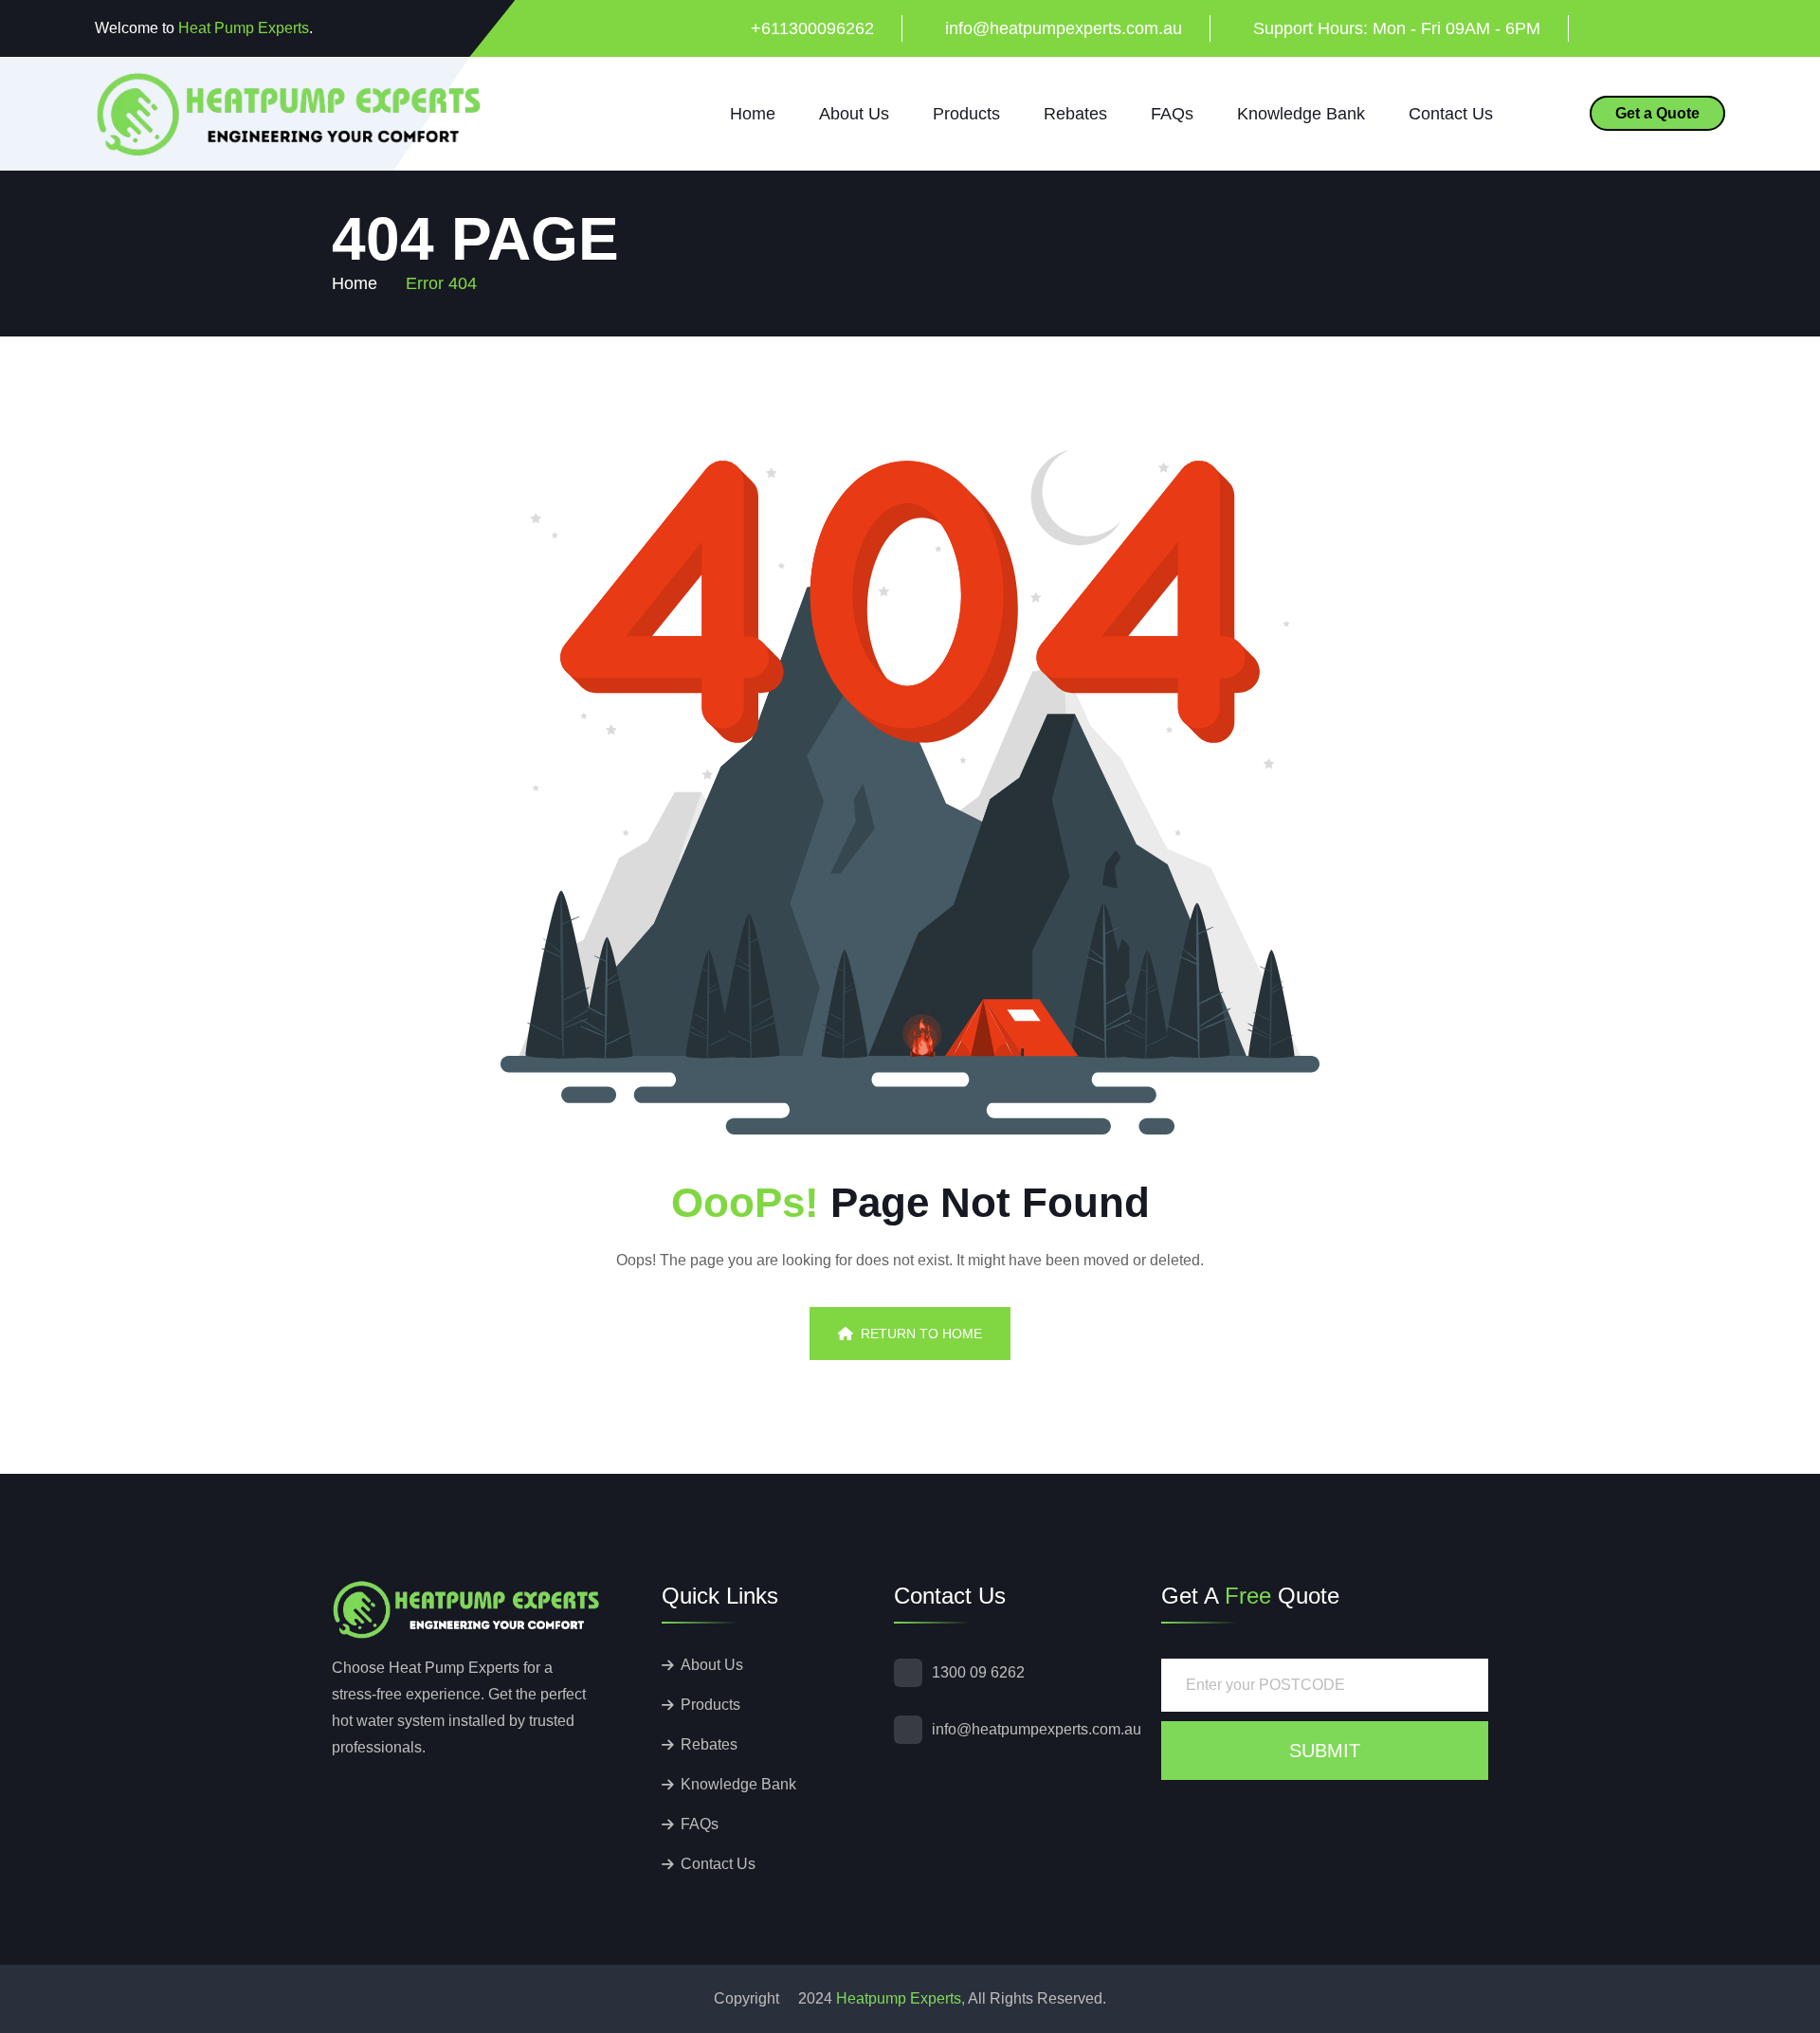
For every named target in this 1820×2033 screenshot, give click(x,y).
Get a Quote (1657, 113)
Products (966, 114)
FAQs (1172, 114)
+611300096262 (812, 28)
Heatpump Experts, (901, 1998)
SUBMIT (1325, 1751)
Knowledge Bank (1301, 114)
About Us (854, 114)
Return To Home (921, 1334)
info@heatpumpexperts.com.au (1064, 28)
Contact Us (1451, 114)
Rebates (1075, 114)
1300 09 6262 (978, 1672)
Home (753, 114)
